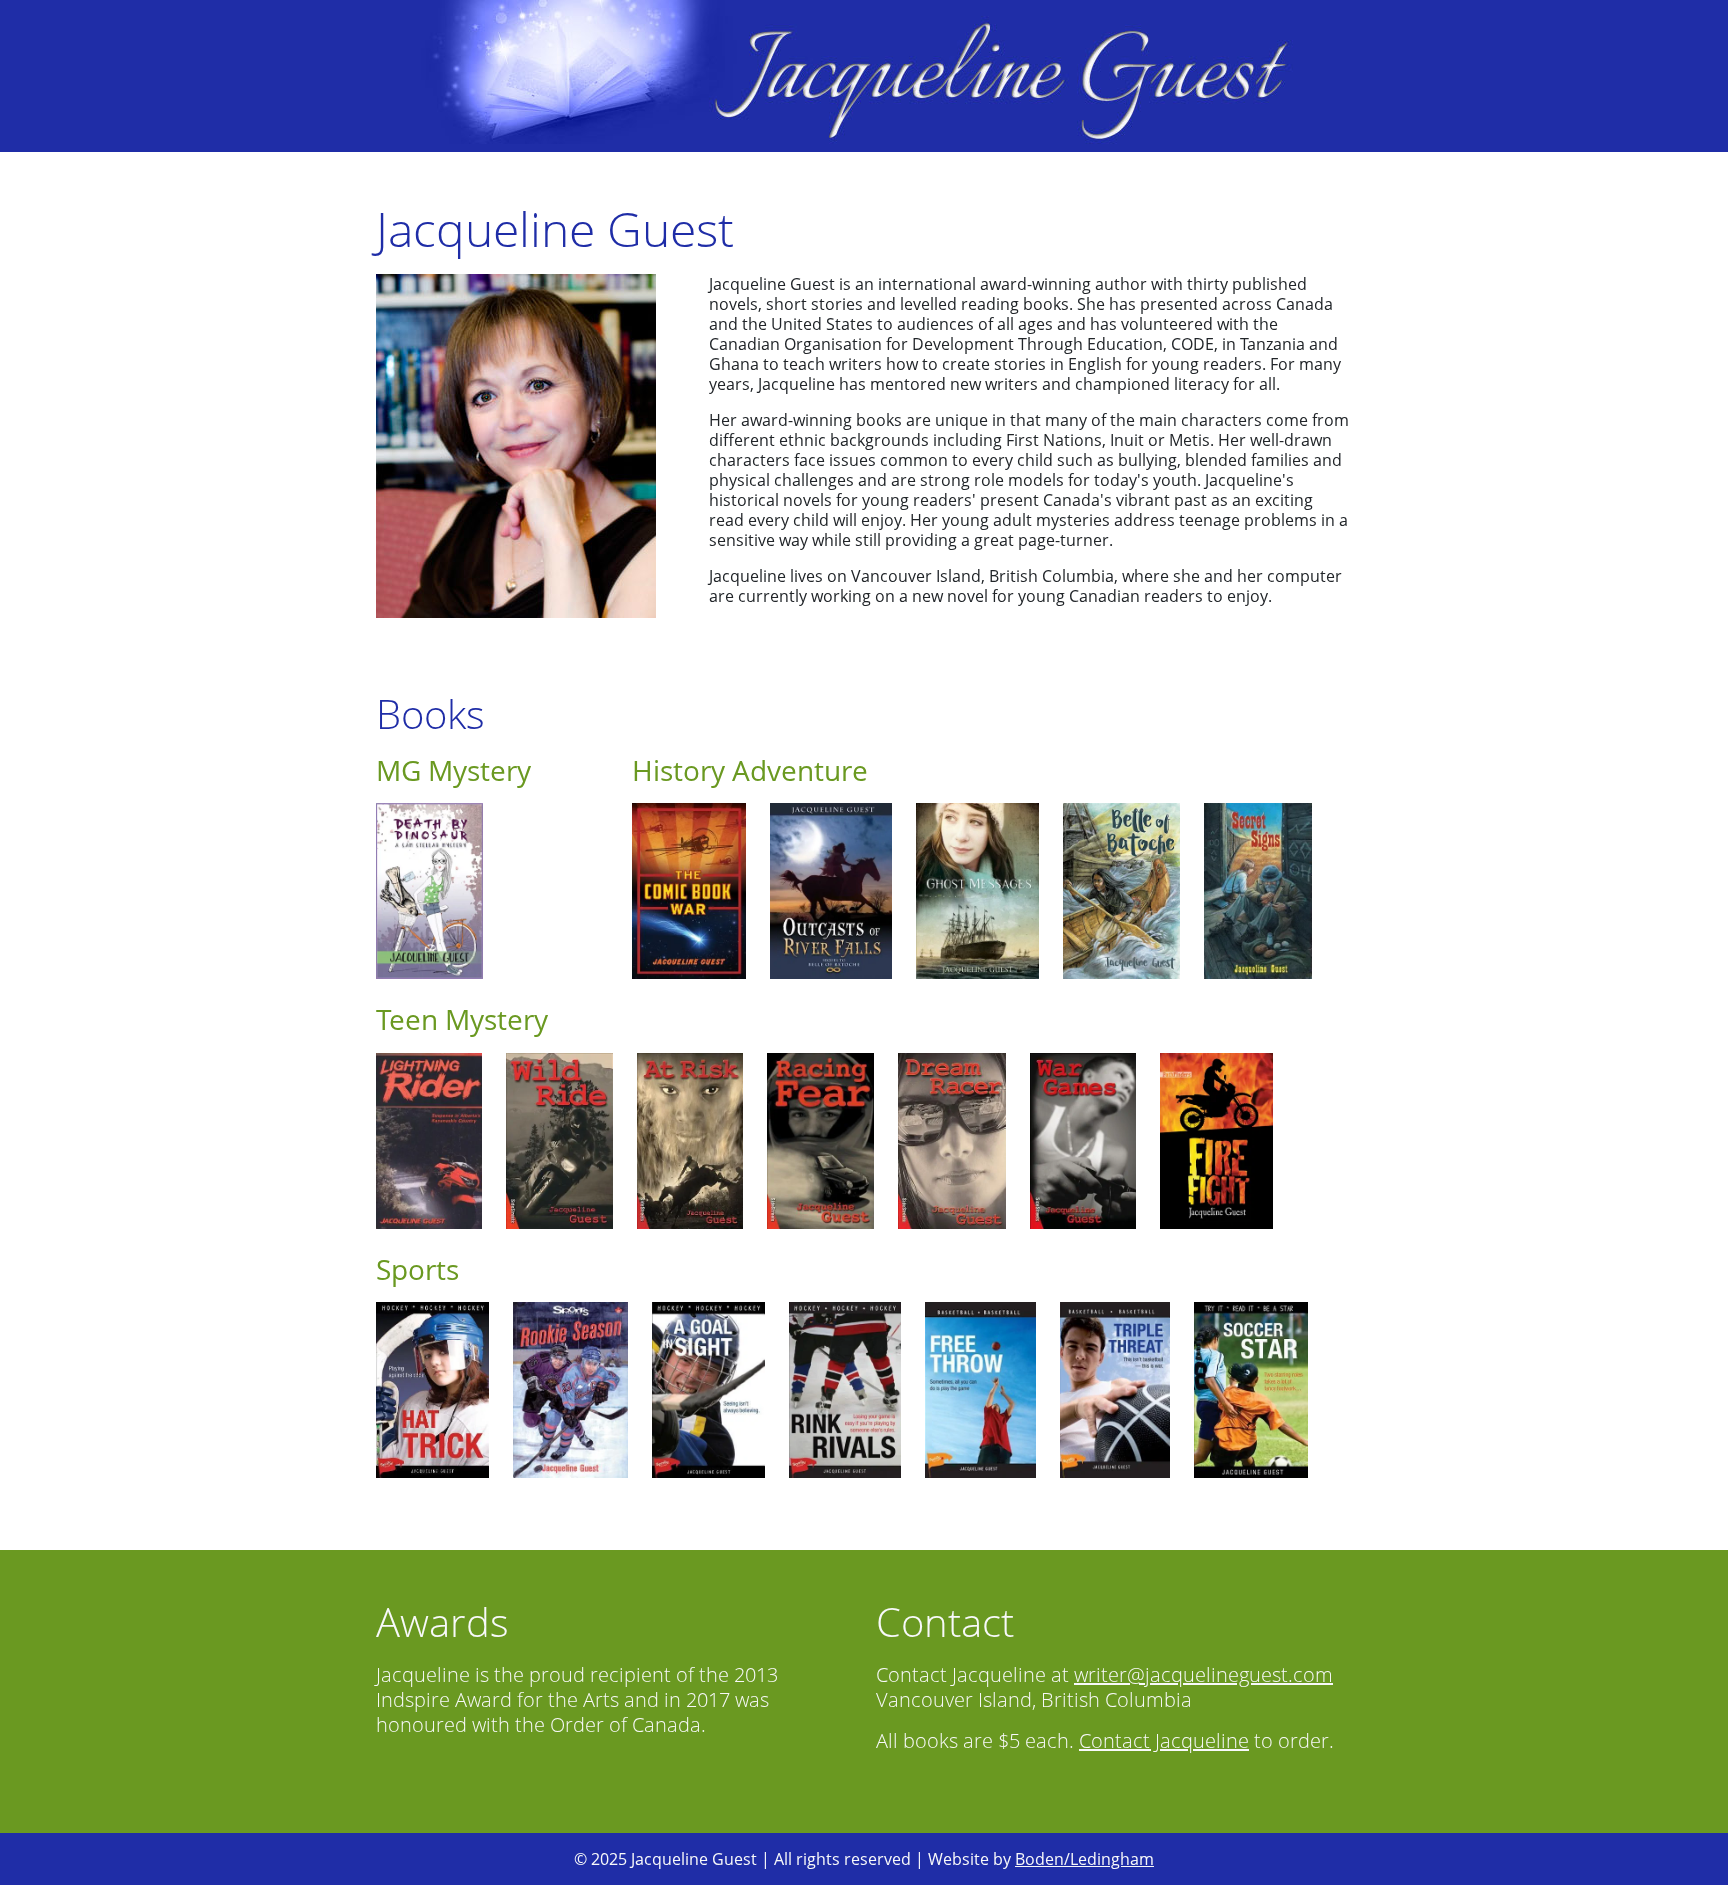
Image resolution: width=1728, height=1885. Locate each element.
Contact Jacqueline (1164, 1740)
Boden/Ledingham (1084, 1859)
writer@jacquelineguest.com (1203, 1674)
